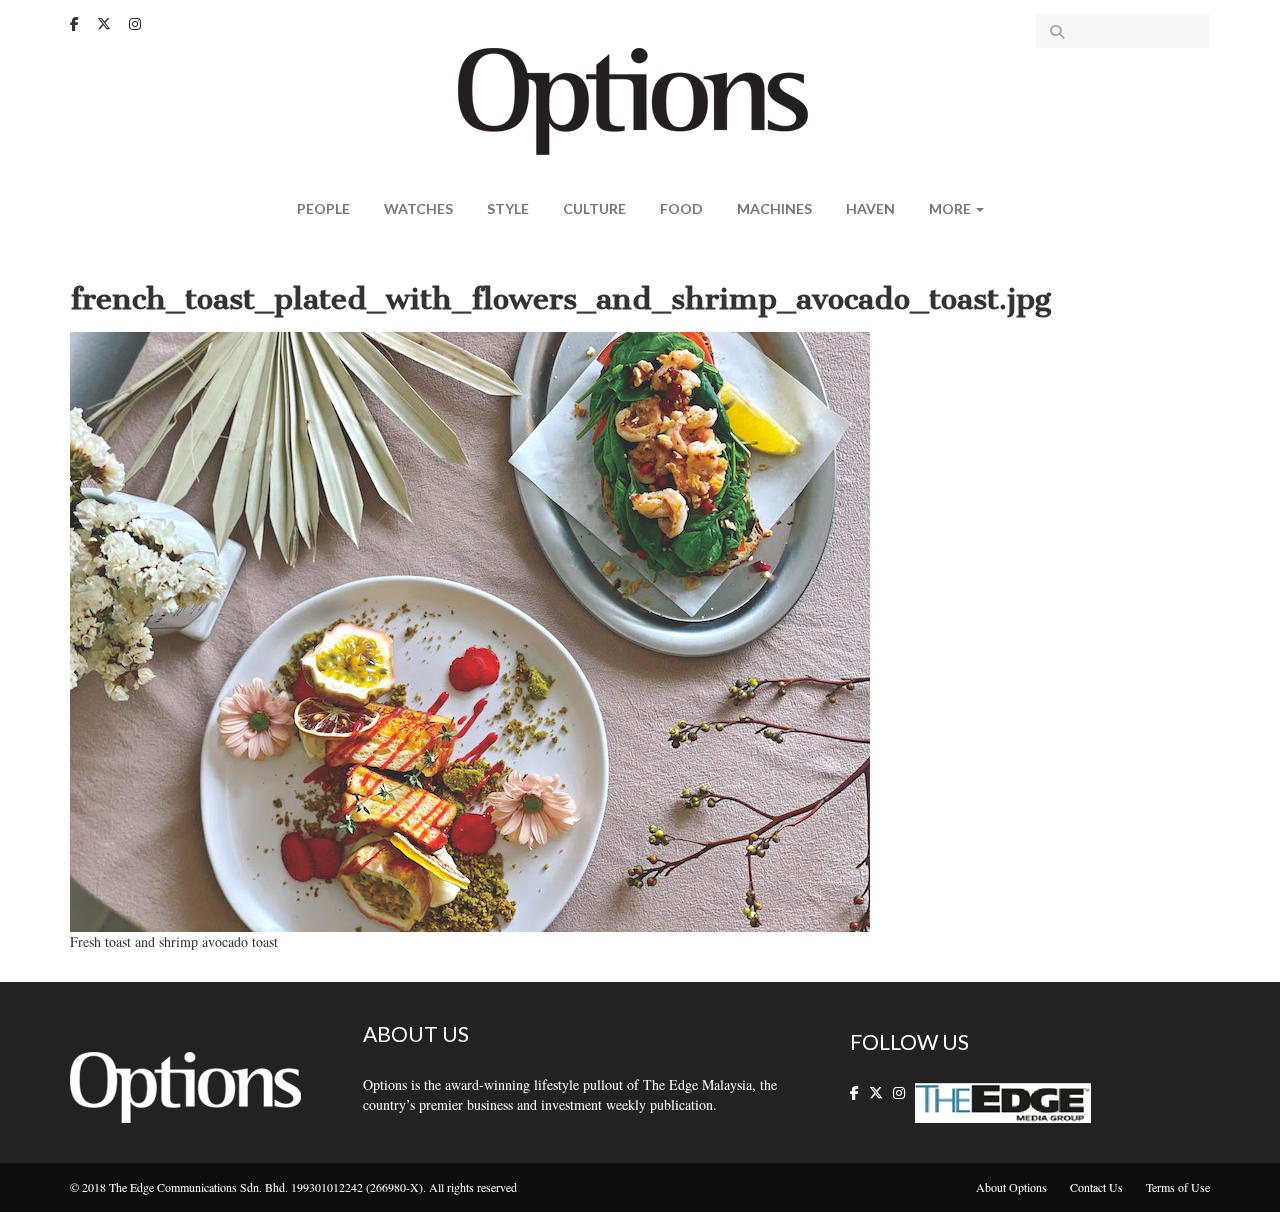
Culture (594, 208)
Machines (774, 208)
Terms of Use (1178, 1187)
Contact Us (1096, 1187)
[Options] (640, 99)
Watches (418, 208)
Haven (870, 208)
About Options (1011, 1187)
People (323, 208)
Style (508, 208)
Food (681, 208)
